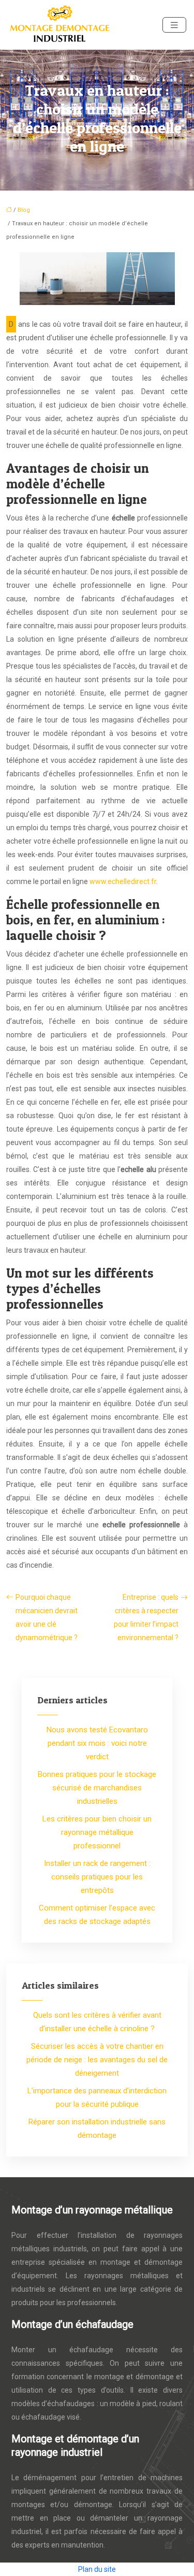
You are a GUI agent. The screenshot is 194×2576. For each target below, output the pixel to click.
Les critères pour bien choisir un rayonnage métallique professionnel (97, 1832)
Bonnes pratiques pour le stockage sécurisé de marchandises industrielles (97, 1788)
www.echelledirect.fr (123, 881)
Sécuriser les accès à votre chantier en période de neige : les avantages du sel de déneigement (97, 2060)
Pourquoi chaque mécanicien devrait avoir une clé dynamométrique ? (47, 1617)
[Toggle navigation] (174, 25)
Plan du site (97, 2569)
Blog (24, 210)
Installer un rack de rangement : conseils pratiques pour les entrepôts (97, 1877)
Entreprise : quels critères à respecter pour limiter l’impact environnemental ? (146, 1617)
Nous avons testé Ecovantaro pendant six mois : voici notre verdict (97, 1743)
